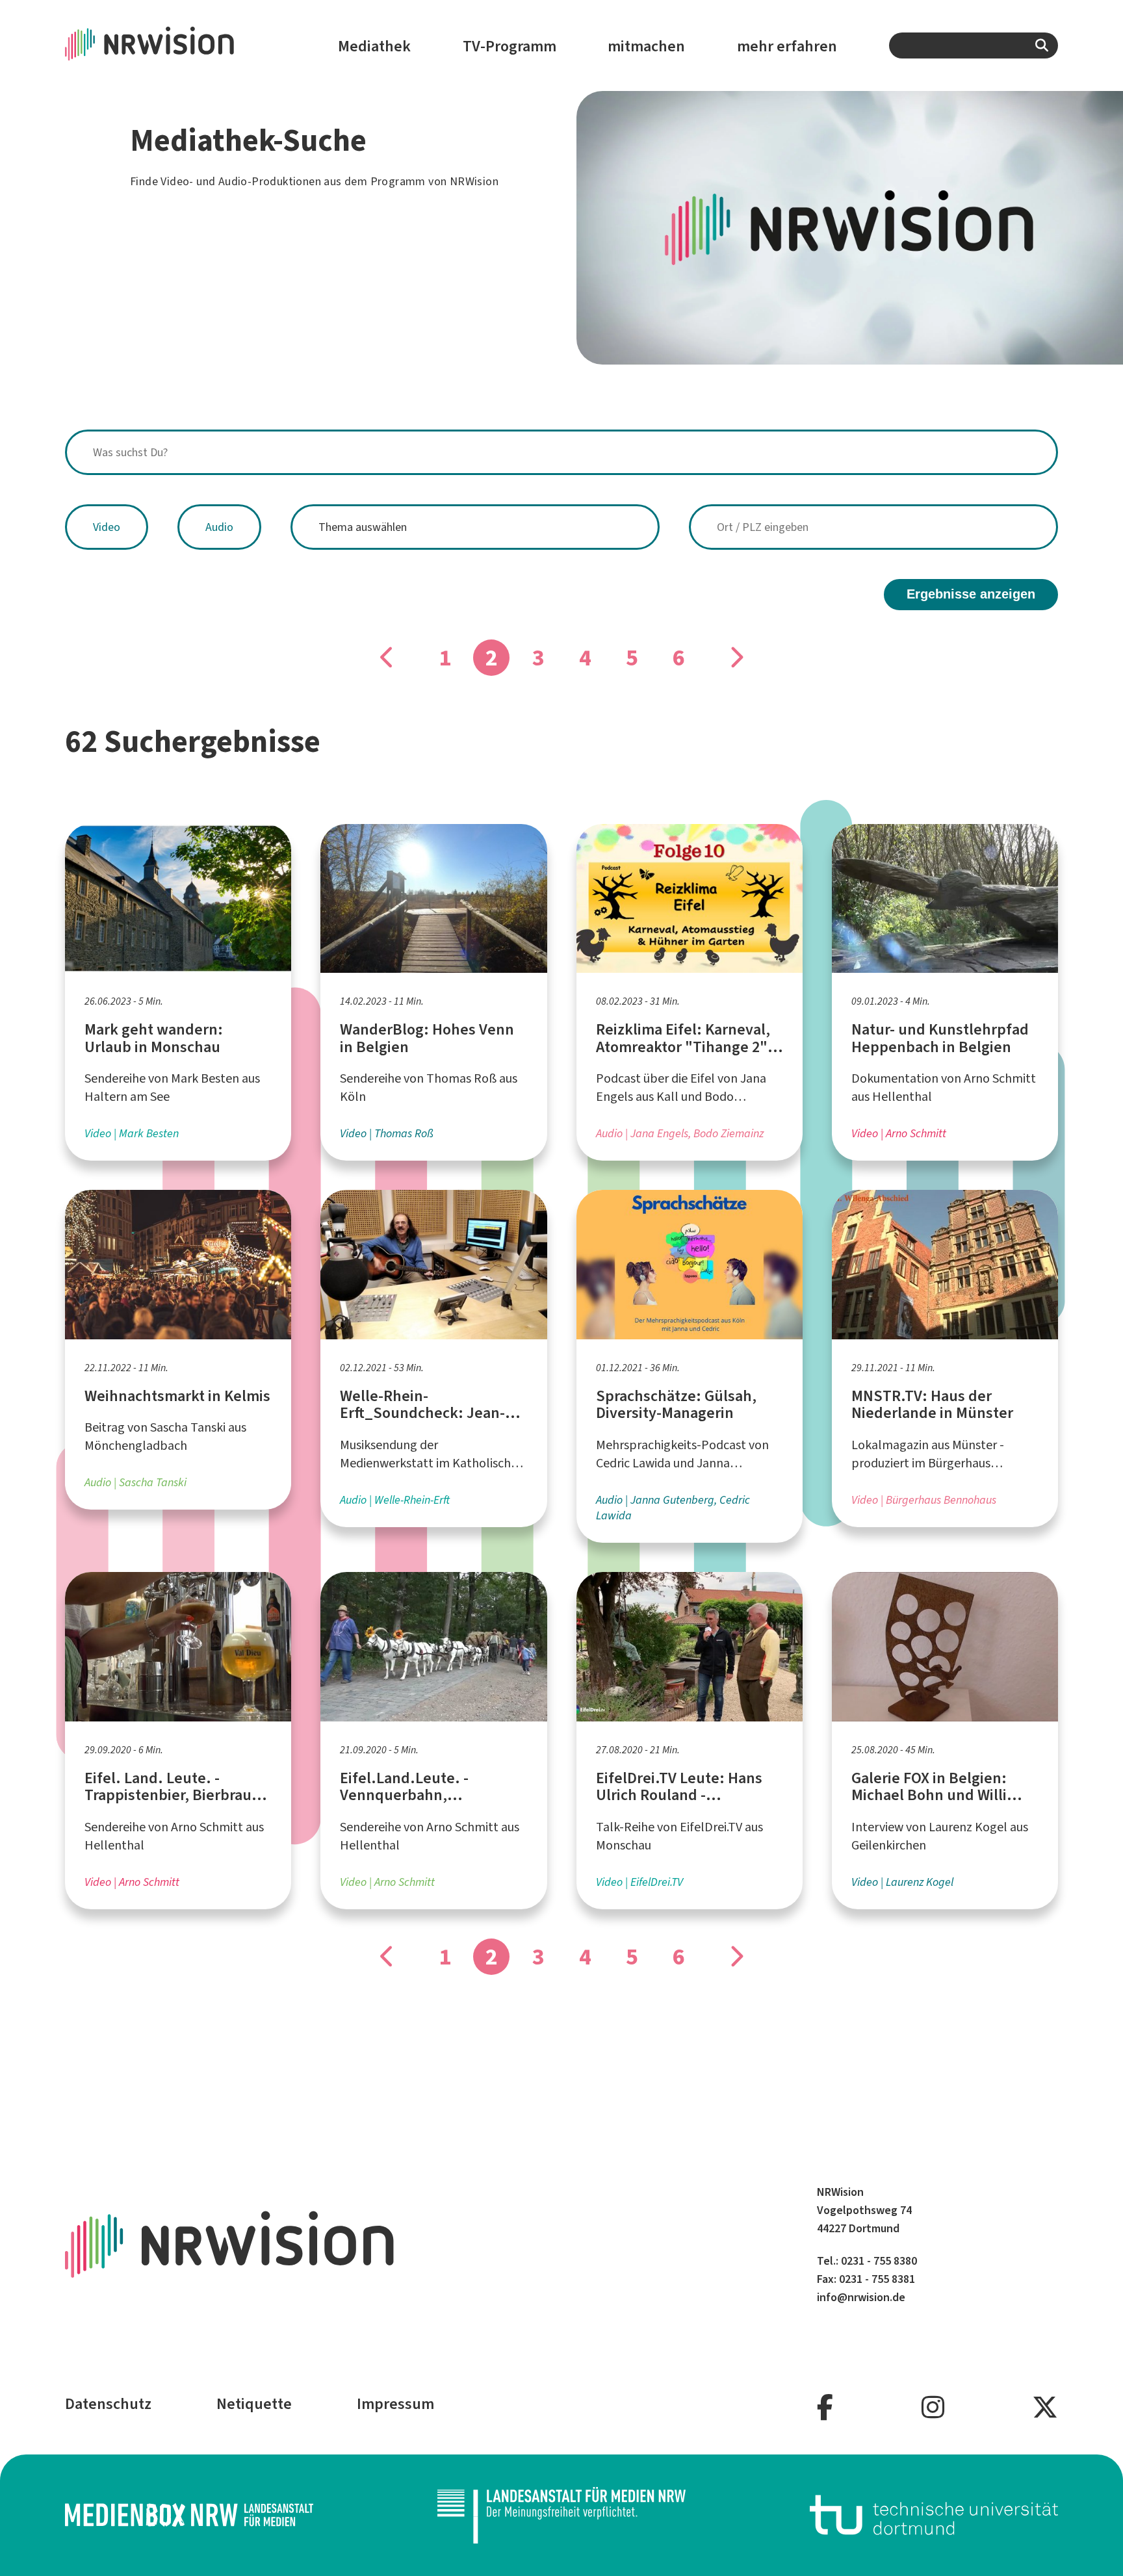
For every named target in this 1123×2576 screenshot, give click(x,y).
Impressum (395, 2404)
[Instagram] (933, 2408)
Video (107, 527)
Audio (219, 527)
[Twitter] (1045, 2408)
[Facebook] (825, 2408)
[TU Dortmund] (934, 2515)
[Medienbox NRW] (189, 2515)
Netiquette (254, 2404)
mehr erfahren (787, 46)
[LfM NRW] (561, 2515)
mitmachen (646, 46)
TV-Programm (510, 46)
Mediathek (374, 46)
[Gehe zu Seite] (387, 658)
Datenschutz (108, 2404)
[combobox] (974, 45)
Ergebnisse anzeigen (971, 594)
